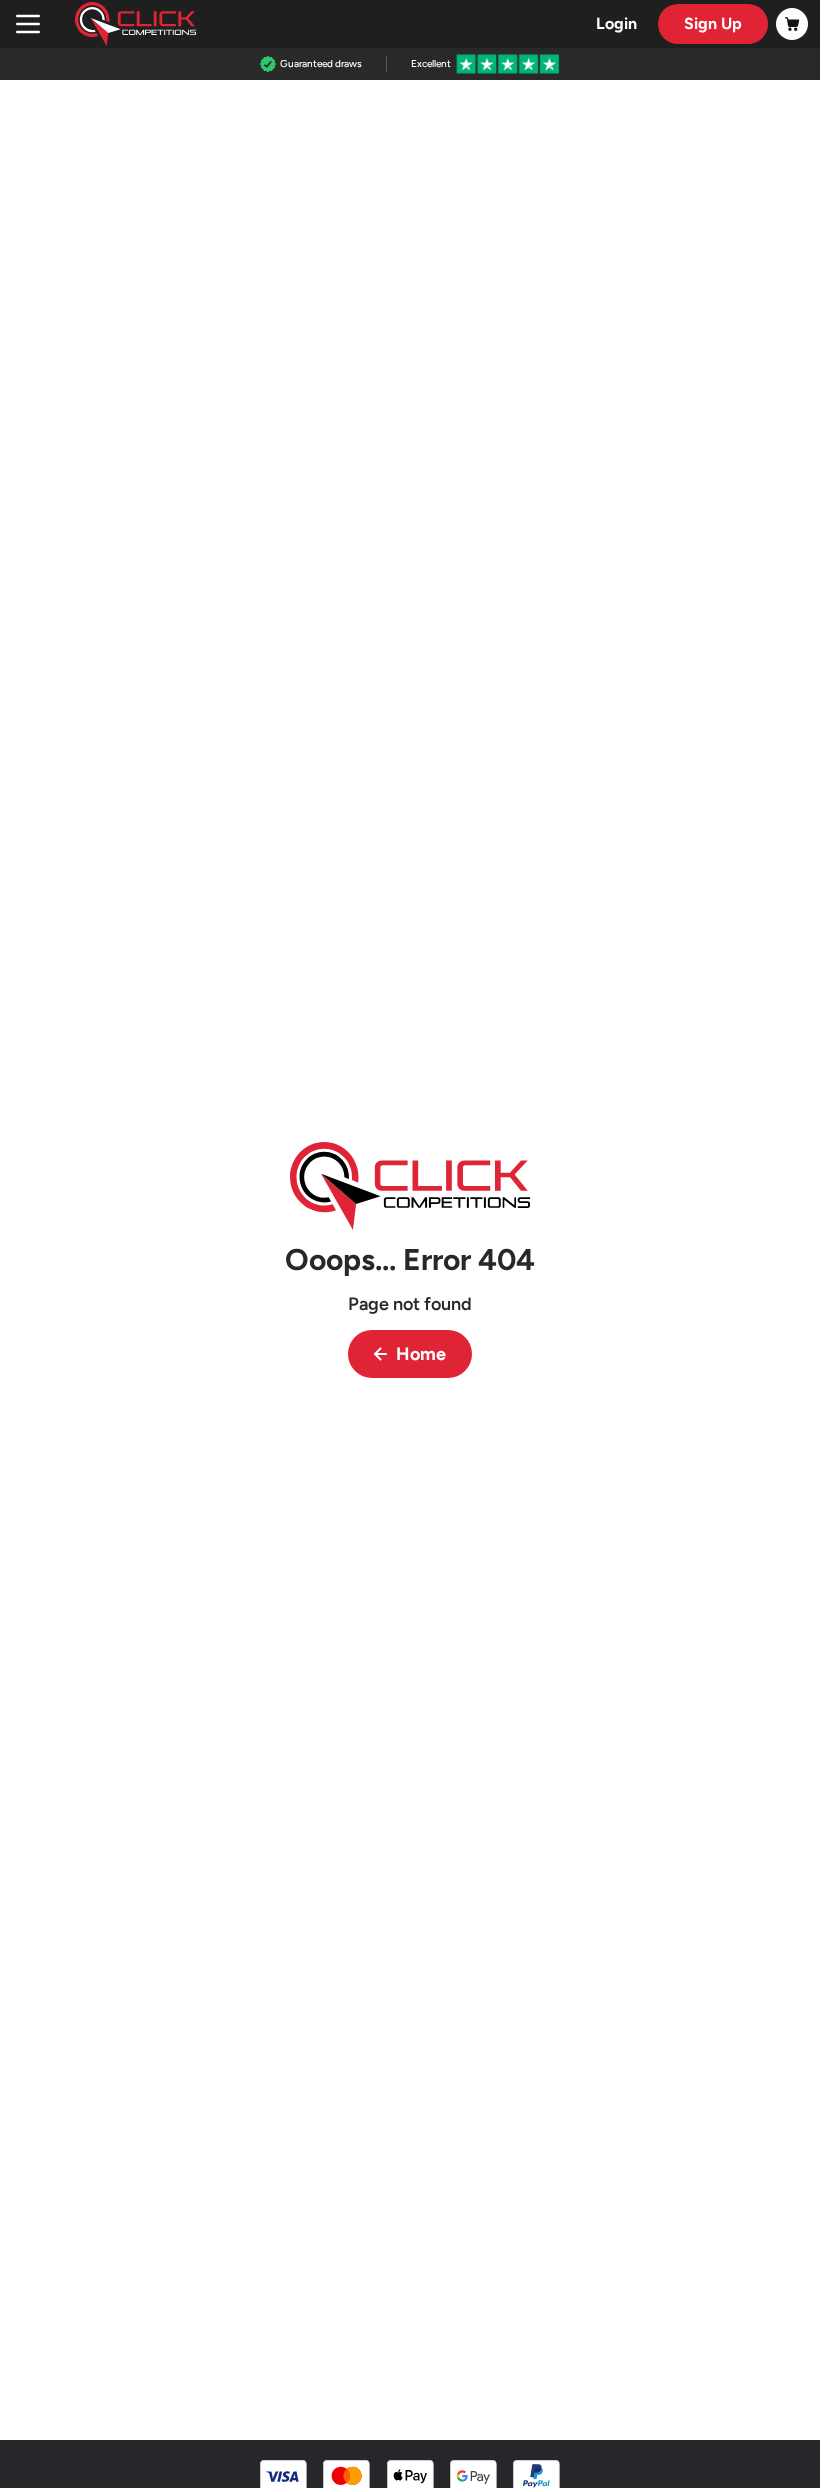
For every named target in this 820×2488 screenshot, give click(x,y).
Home (421, 1354)
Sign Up (713, 23)
